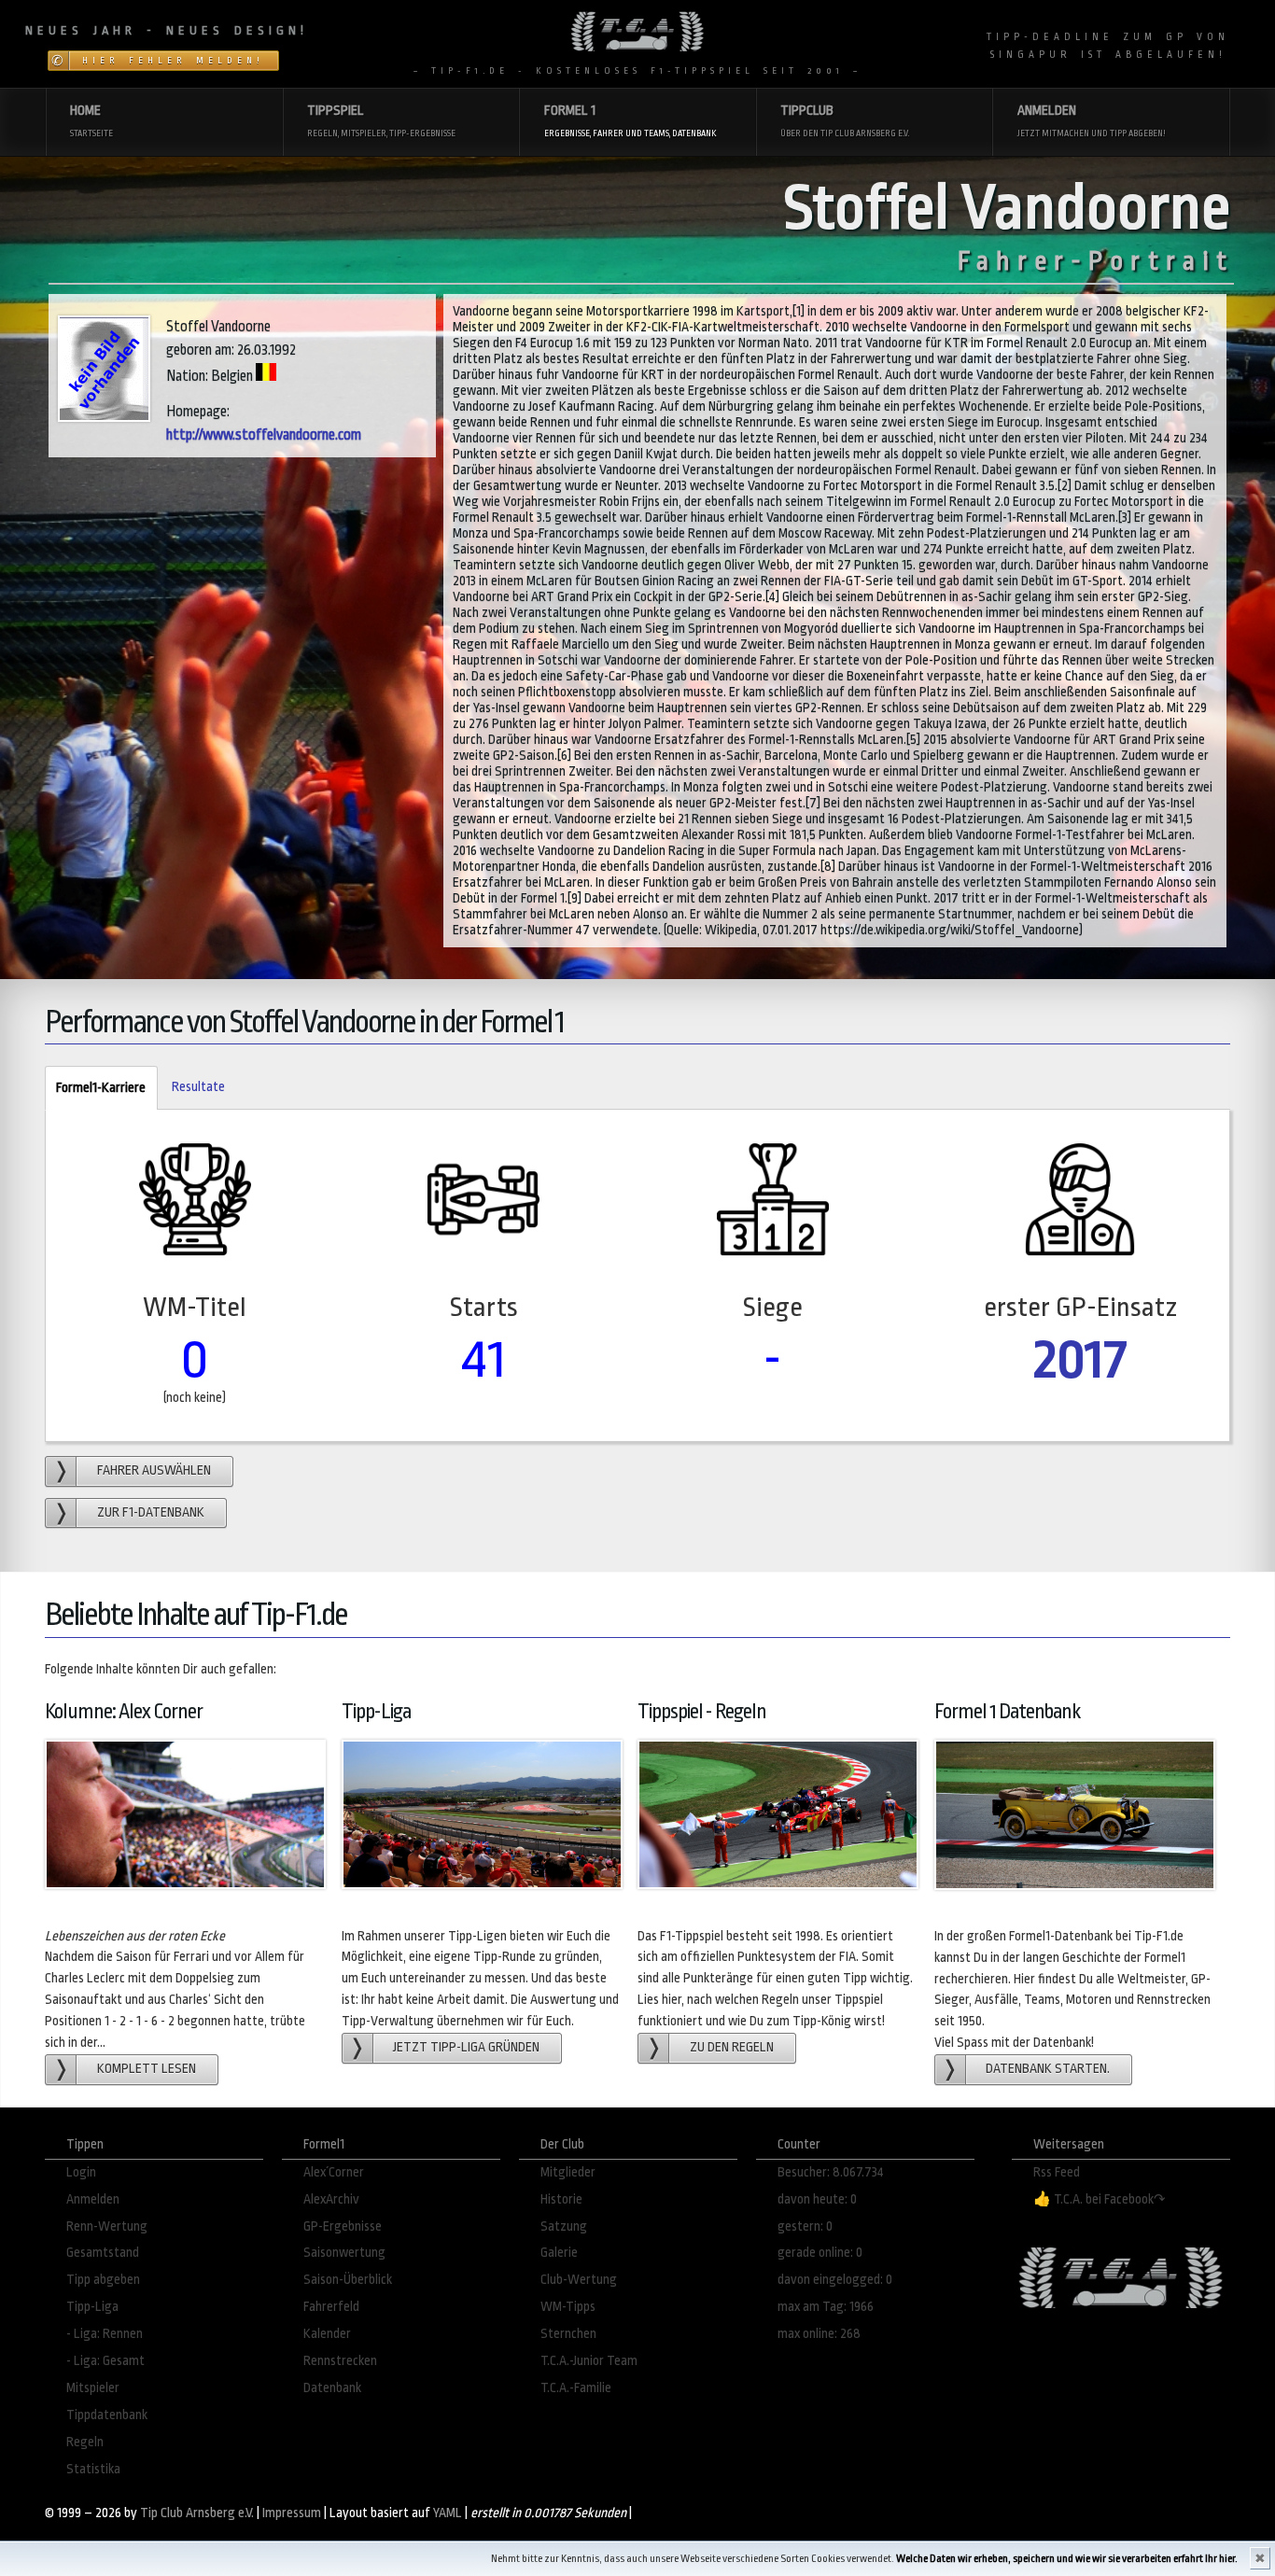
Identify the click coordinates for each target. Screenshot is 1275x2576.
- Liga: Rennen (105, 2334)
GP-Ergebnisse (343, 2226)
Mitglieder (568, 2172)
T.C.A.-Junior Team (589, 2361)
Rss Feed (1057, 2172)
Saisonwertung (344, 2253)
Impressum (292, 2513)
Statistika (93, 2469)
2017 (1080, 1359)
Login (81, 2172)
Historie (561, 2199)
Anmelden (93, 2199)
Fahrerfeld (331, 2307)
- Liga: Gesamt (105, 2361)
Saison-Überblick (348, 2280)
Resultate (198, 1087)
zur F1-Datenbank (151, 1512)
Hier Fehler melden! (173, 61)
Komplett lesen (147, 2069)
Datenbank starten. (1048, 2069)
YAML (448, 2513)
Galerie (559, 2253)
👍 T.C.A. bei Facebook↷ (1100, 2199)
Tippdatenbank (107, 2415)
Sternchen (568, 2334)
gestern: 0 (805, 2226)
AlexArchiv (331, 2199)
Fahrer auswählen (154, 1470)
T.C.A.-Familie (576, 2388)
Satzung (564, 2226)
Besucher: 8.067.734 (831, 2172)
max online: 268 (819, 2334)
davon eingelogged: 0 (835, 2280)
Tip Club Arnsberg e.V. (197, 2513)
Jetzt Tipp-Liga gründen (466, 2047)
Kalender (327, 2334)
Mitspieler (93, 2388)
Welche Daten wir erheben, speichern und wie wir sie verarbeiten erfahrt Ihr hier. (1067, 2559)
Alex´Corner (334, 2172)
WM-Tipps (568, 2307)
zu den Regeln (732, 2047)
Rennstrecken (340, 2361)
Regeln (85, 2442)
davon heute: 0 (817, 2199)
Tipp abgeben (103, 2280)
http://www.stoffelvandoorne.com (264, 435)
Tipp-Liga (92, 2307)
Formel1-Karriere (95, 1088)
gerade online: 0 (820, 2253)
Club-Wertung (579, 2280)
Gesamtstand (103, 2253)
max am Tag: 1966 (826, 2307)
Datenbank (332, 2388)
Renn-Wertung (107, 2226)
